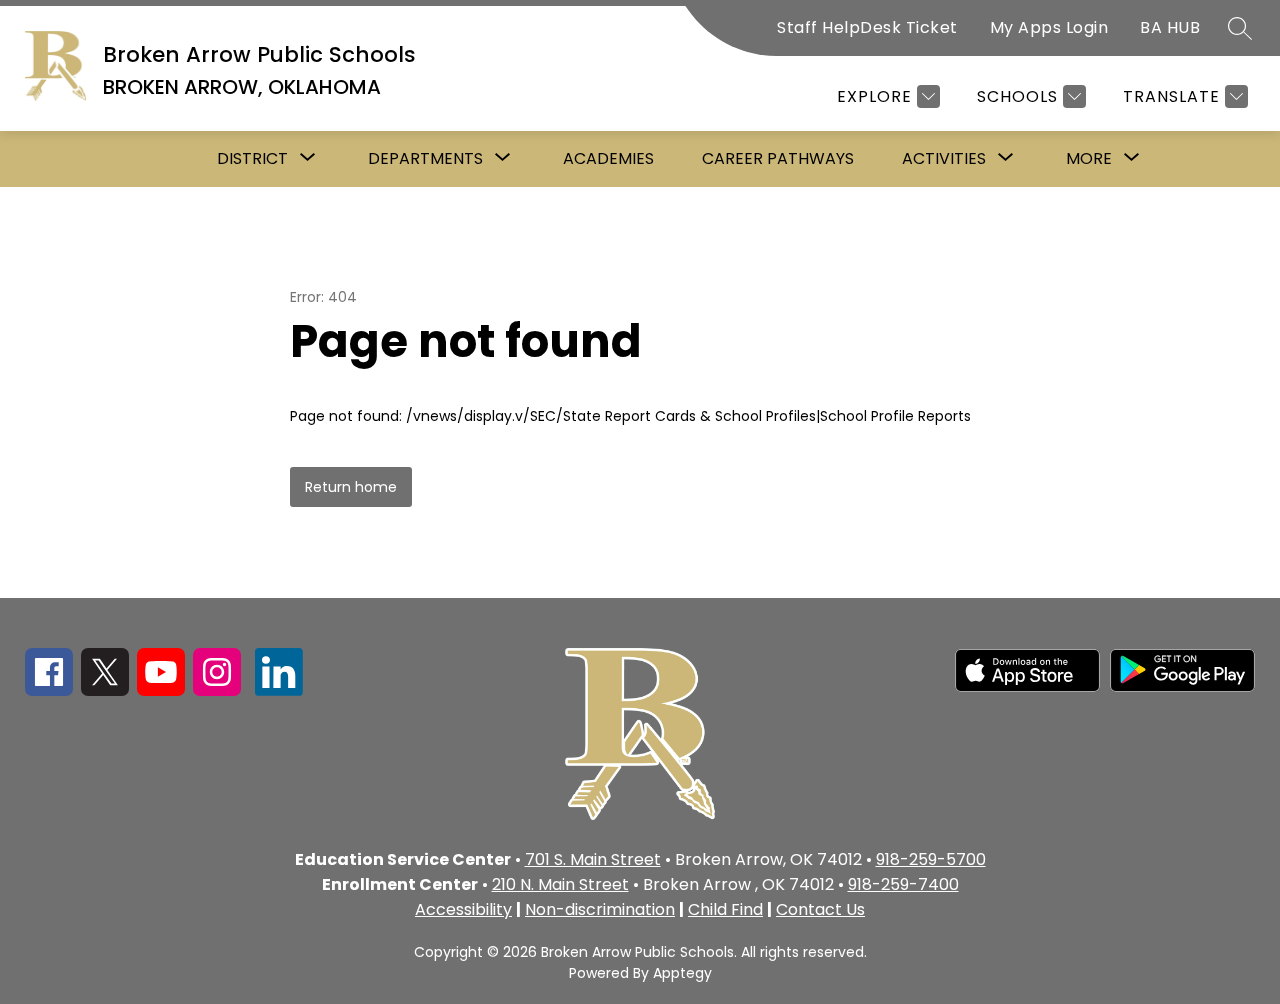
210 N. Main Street (560, 884)
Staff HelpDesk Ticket (867, 27)
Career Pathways (778, 158)
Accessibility (463, 909)
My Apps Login (1049, 27)
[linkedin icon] (279, 690)
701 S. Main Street (593, 859)
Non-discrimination (600, 909)
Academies (608, 158)
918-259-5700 (931, 859)
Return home (351, 487)
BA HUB (1170, 27)
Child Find (725, 909)
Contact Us (820, 909)
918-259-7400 (903, 884)
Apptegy (682, 973)
